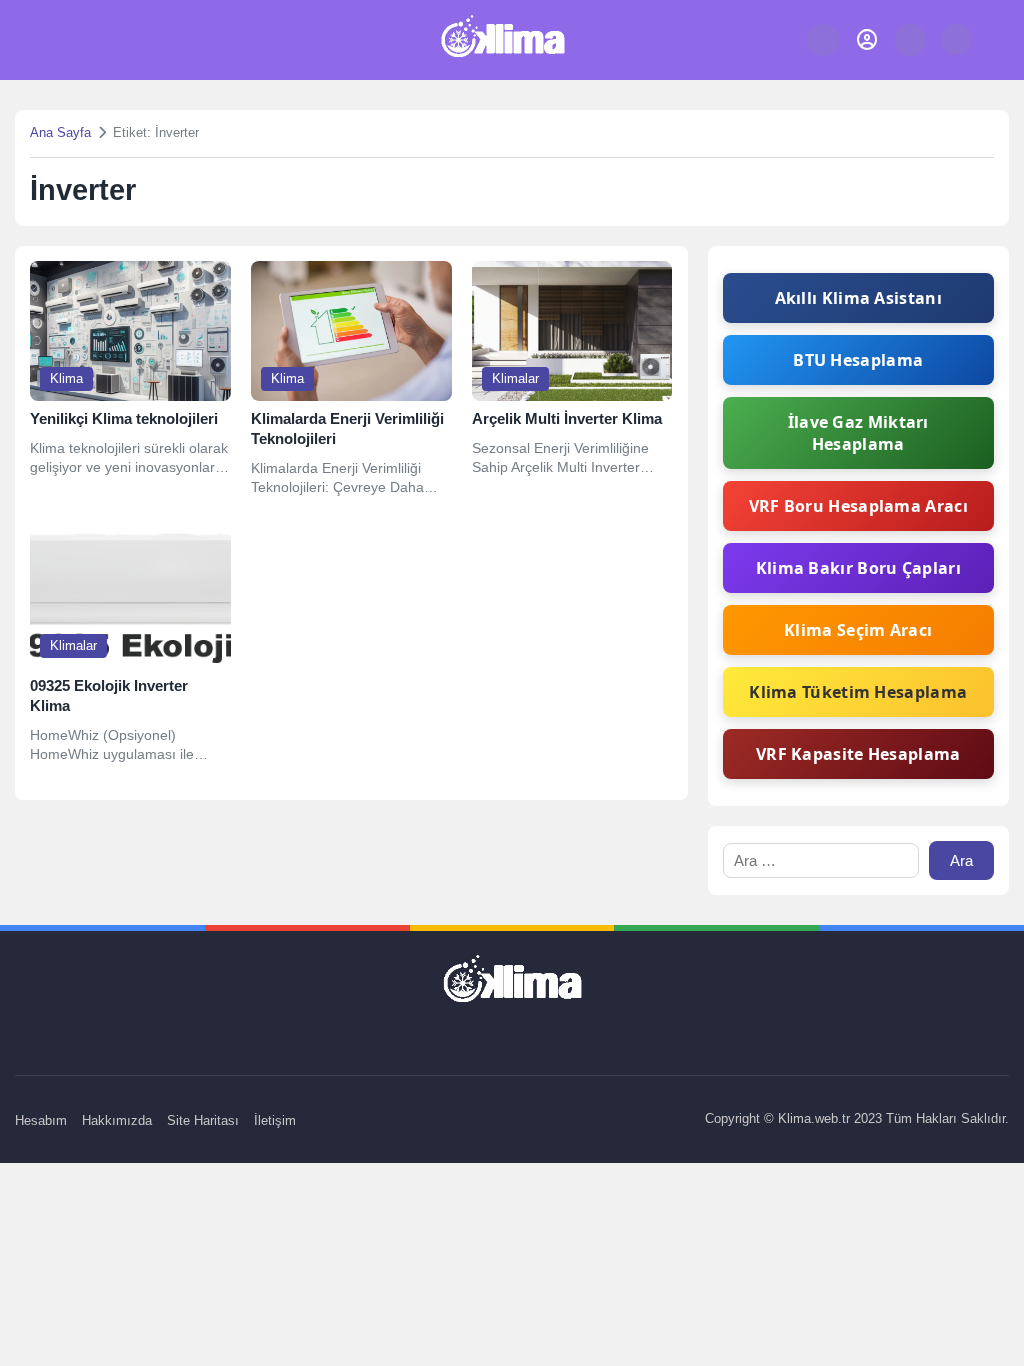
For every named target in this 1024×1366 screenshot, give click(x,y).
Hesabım (41, 1120)
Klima (66, 378)
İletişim (275, 1120)
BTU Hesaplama (858, 360)
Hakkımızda (117, 1120)
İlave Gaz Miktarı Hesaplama (858, 433)
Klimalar (515, 378)
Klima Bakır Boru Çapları (858, 568)
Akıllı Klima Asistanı (858, 298)
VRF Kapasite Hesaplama (858, 754)
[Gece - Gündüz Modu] (956, 50)
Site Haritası (203, 1120)
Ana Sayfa (60, 132)
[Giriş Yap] (867, 39)
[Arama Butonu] (910, 39)
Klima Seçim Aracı (858, 630)
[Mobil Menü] (41, 40)
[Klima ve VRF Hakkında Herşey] (502, 40)
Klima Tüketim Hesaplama (858, 692)
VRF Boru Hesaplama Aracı (858, 506)
